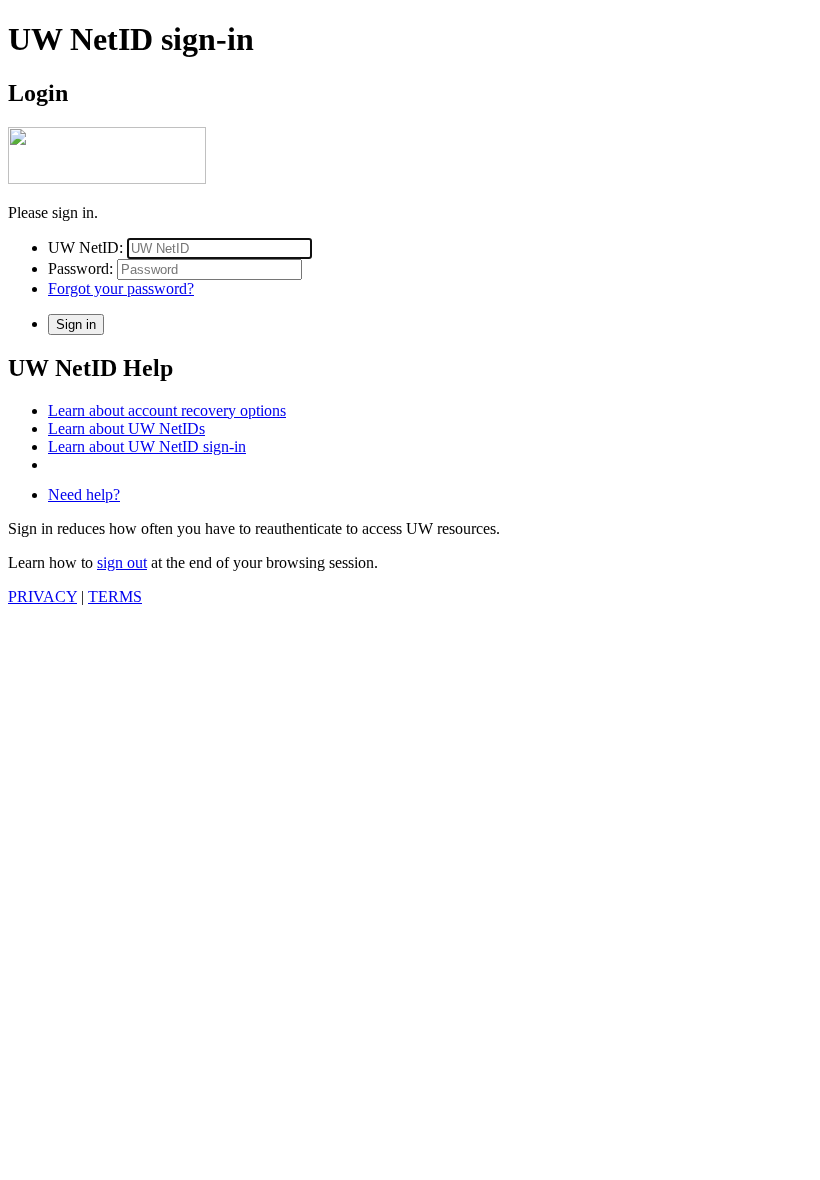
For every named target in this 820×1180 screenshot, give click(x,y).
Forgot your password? (121, 288)
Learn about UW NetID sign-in (147, 446)
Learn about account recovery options (167, 410)
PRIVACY (42, 596)
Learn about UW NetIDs (126, 428)
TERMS (115, 596)
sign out (122, 562)
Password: (80, 268)
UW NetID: (85, 247)
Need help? (84, 494)
